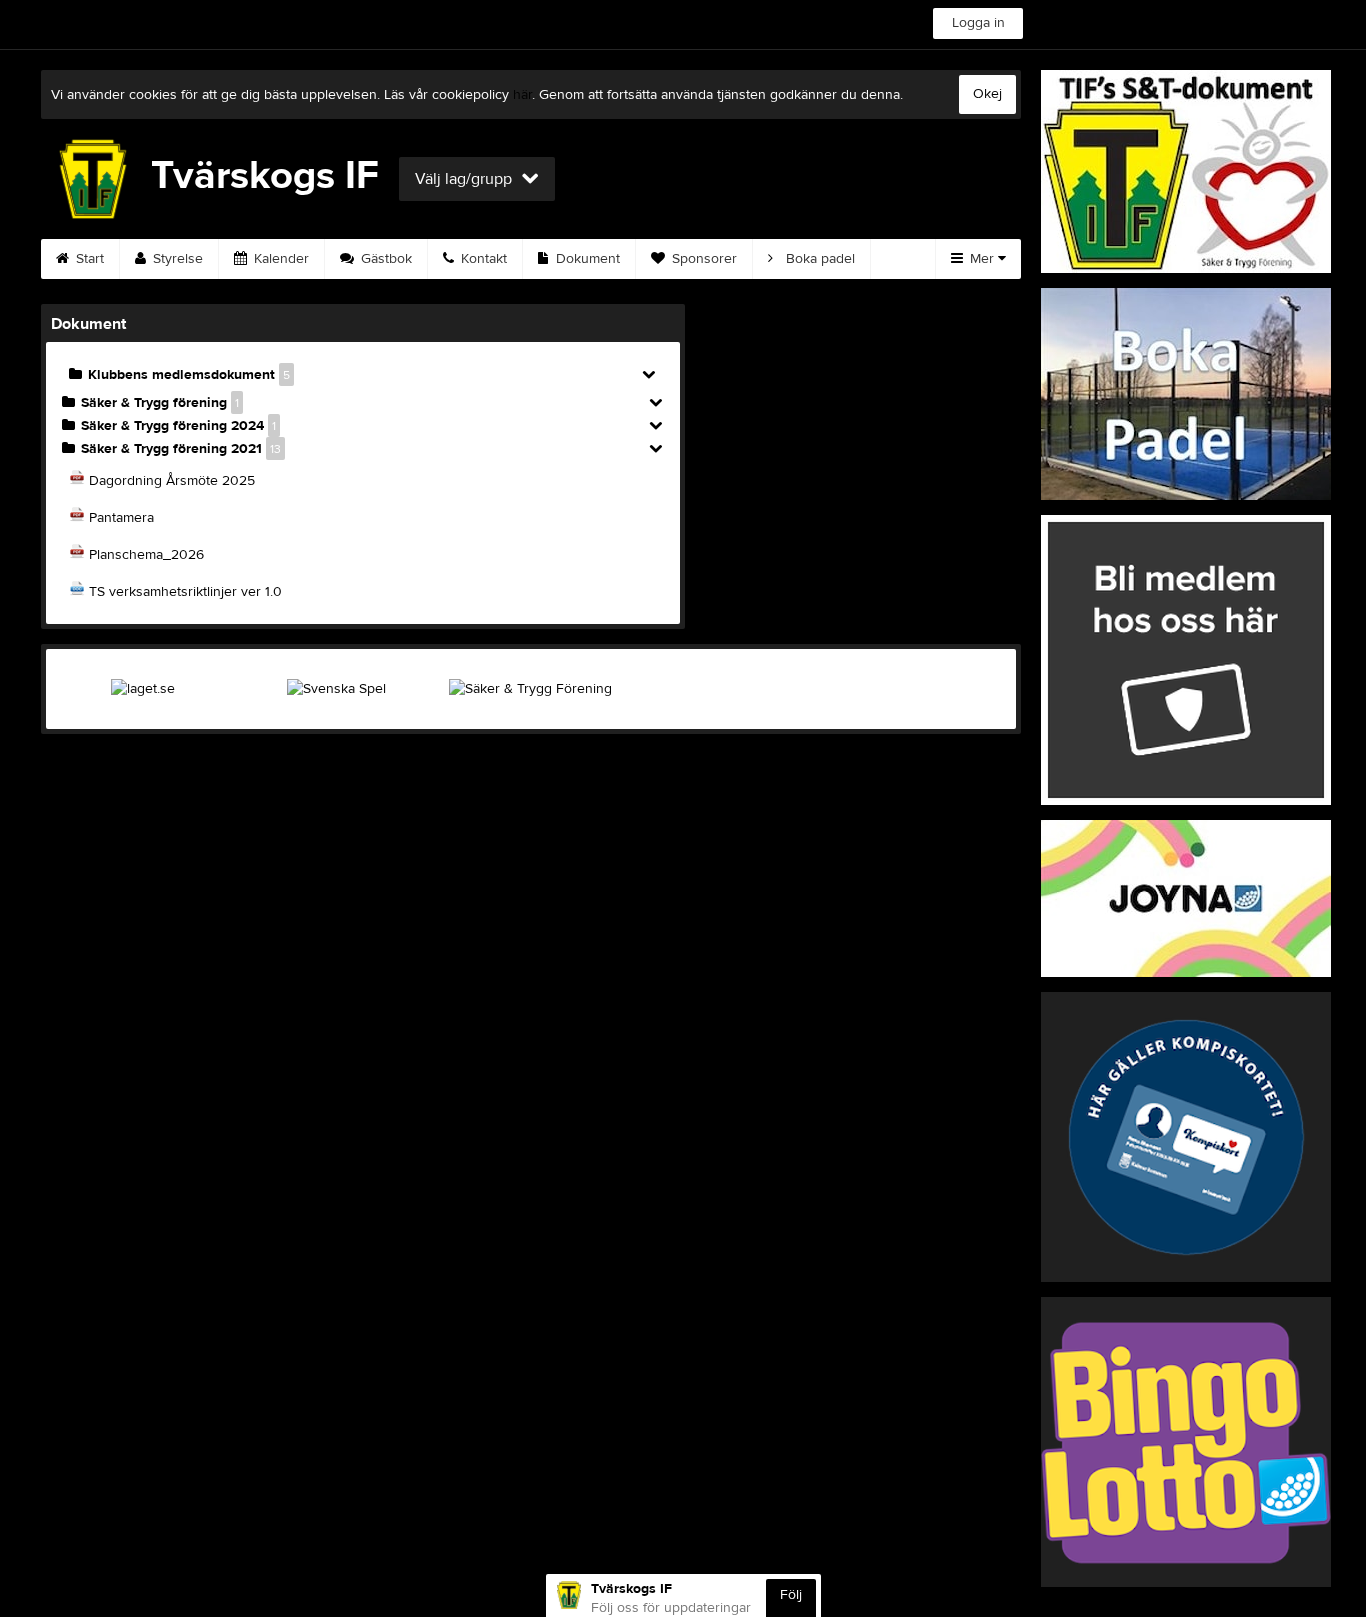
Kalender (279, 259)
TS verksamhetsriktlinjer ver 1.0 (185, 592)
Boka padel (818, 259)
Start (88, 259)
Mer (982, 259)
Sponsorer (702, 259)
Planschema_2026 (146, 555)
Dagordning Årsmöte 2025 (172, 481)
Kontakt (482, 259)
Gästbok (384, 259)
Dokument (586, 259)
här (522, 95)
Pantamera (121, 518)
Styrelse (176, 259)
